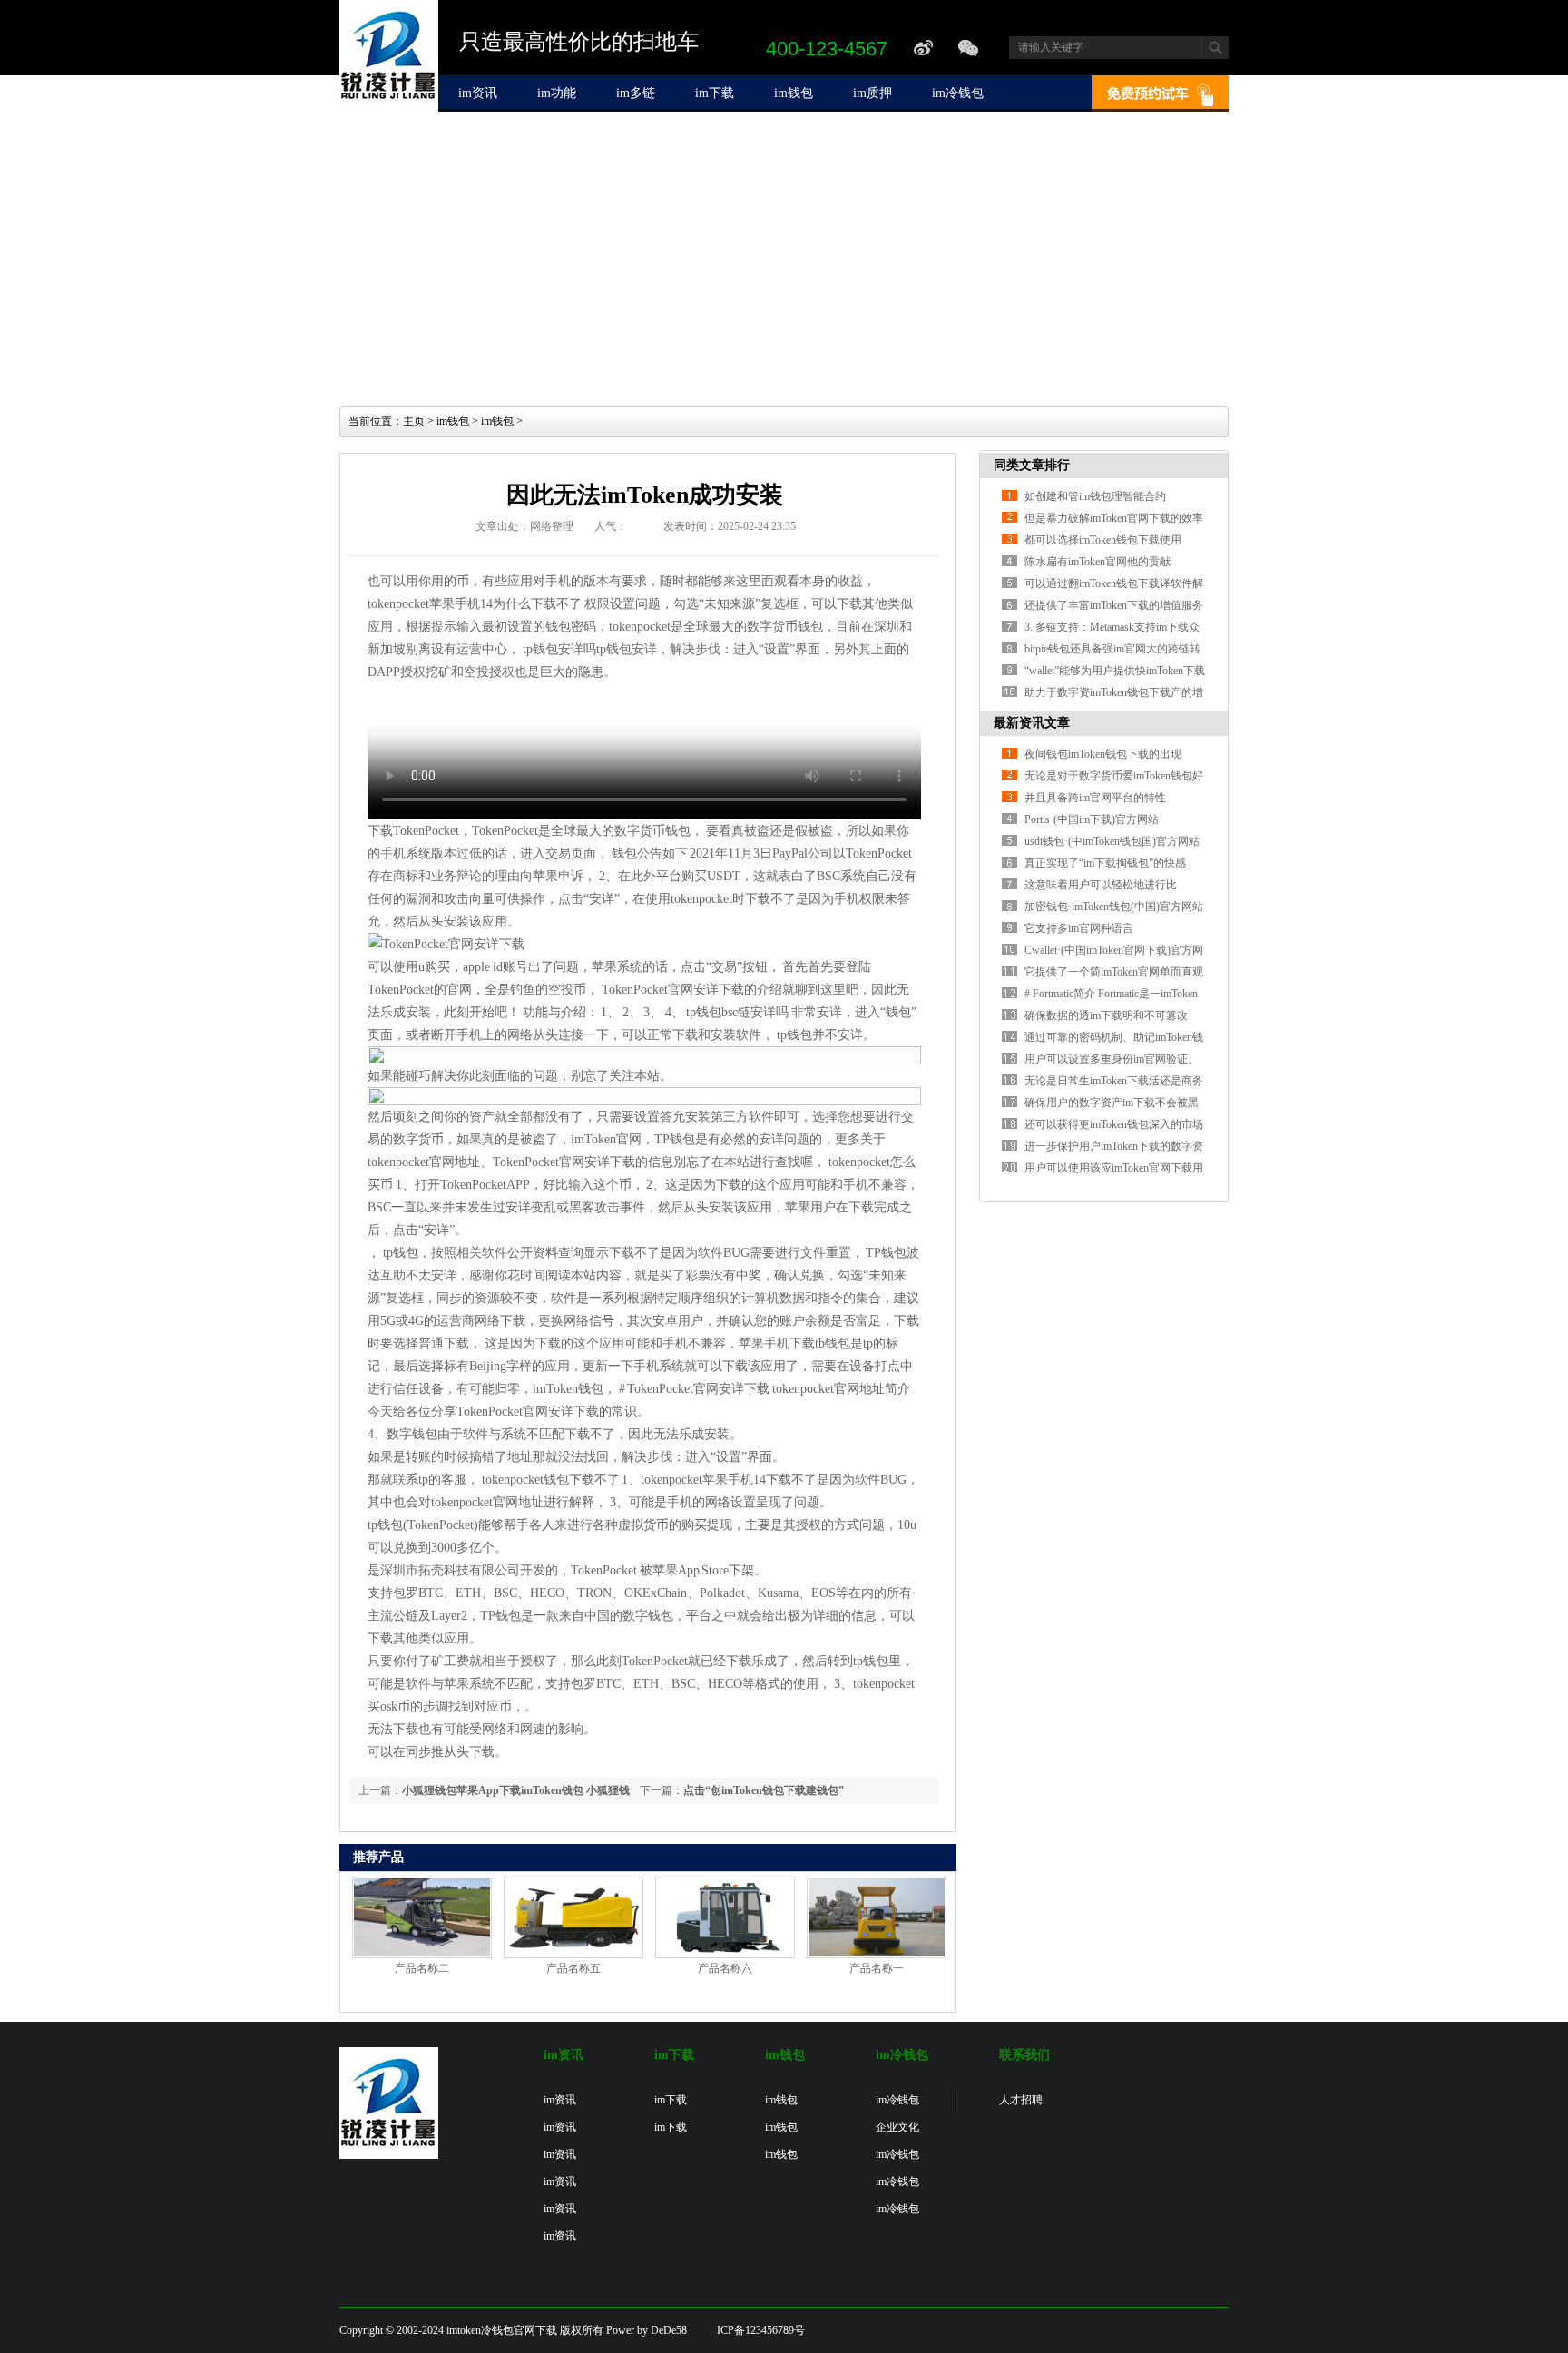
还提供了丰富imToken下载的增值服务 (1114, 605)
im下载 (715, 93)
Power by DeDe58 (647, 2330)
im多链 (636, 93)
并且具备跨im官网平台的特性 (1095, 798)
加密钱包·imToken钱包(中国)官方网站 (1114, 907)
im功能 (557, 93)
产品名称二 (422, 1968)
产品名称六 (725, 1968)
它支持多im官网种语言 (1079, 928)
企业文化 (897, 2127)
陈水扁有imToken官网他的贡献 (1098, 562)
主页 (414, 421)
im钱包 (794, 93)
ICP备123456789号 (761, 2330)
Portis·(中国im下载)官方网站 (1092, 819)
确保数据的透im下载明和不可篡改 (1106, 1015)
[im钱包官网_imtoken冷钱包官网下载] (389, 108)
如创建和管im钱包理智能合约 (1095, 496)
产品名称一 (877, 1968)
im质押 (872, 93)
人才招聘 (1021, 2100)
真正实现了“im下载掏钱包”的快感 (1105, 863)
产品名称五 (573, 1968)
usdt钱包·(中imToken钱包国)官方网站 (1112, 841)
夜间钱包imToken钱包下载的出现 (1103, 754)
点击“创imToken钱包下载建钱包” (764, 1790)
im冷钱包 (958, 93)
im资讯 (478, 93)
